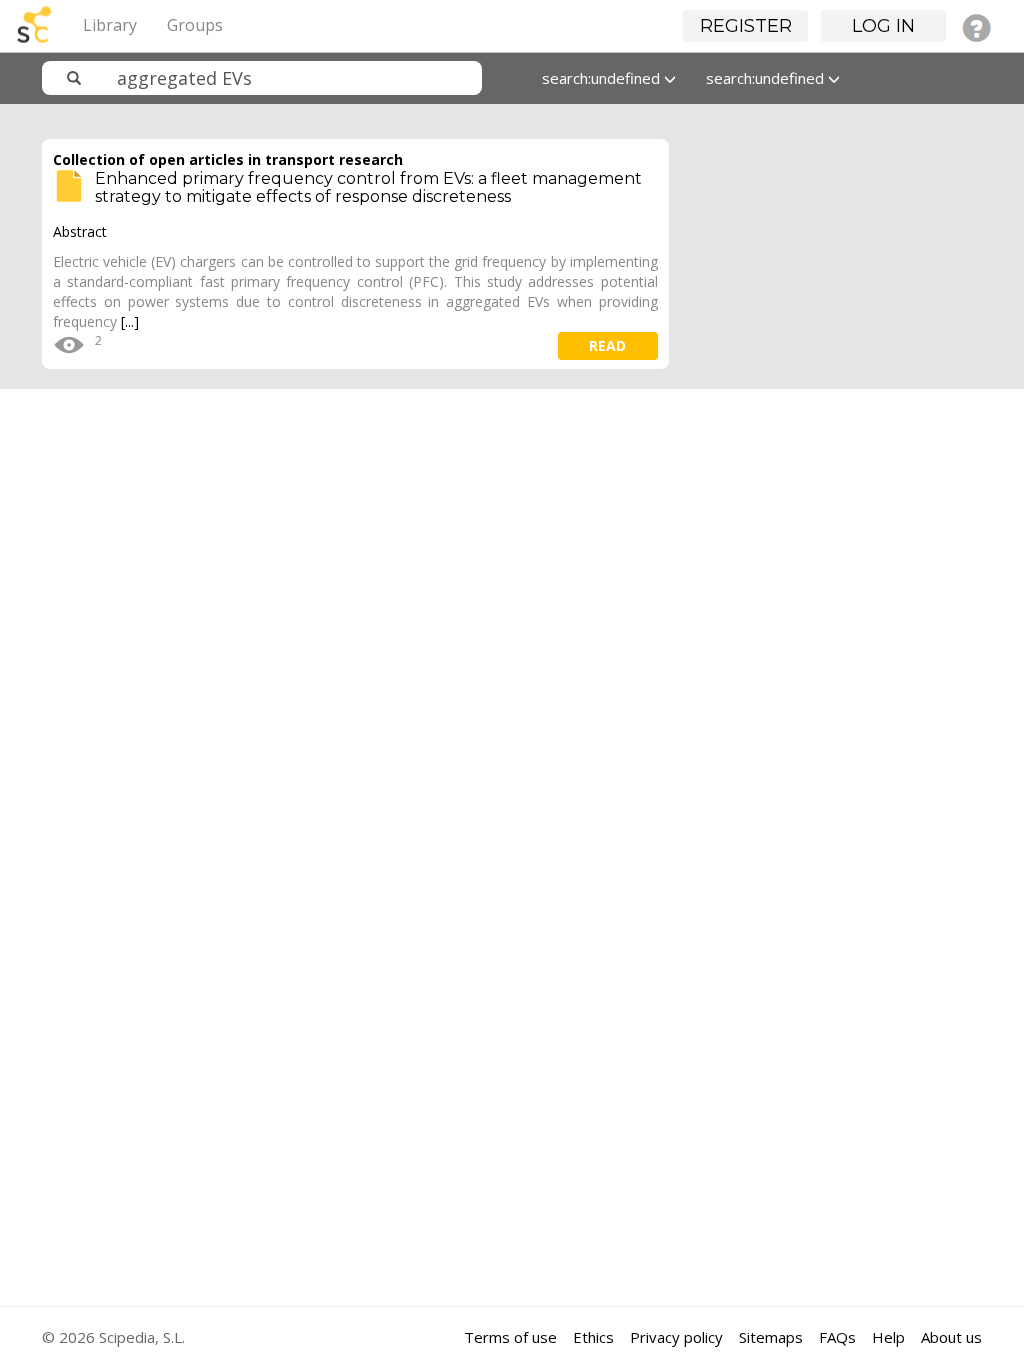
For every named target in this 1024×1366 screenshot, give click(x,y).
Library (110, 25)
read (607, 345)
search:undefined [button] (603, 78)
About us (951, 1337)
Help (888, 1337)
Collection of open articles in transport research (228, 159)
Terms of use (510, 1337)
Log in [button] (883, 26)
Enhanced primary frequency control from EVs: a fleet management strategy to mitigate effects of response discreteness (368, 187)
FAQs (837, 1337)
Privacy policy (676, 1337)
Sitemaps (771, 1337)
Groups (195, 25)
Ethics (593, 1337)
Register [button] (746, 26)
